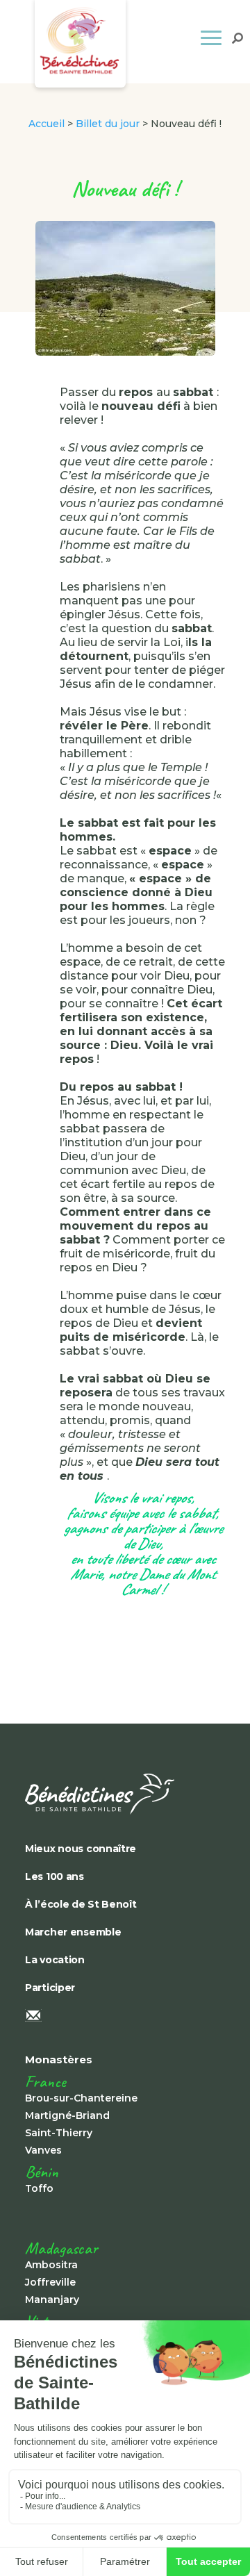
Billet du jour (108, 124)
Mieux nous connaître (81, 1849)
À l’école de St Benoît (81, 1904)
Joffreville (50, 2282)
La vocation (55, 1960)
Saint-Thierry (59, 2133)
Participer (50, 1988)
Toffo (39, 2188)
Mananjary (52, 2300)
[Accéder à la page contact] (122, 2017)
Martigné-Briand (67, 2115)
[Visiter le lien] (122, 1794)
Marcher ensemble (73, 1932)
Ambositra (51, 2265)
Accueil (47, 124)
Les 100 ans (55, 1876)
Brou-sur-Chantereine (81, 2098)
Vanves (43, 2150)
